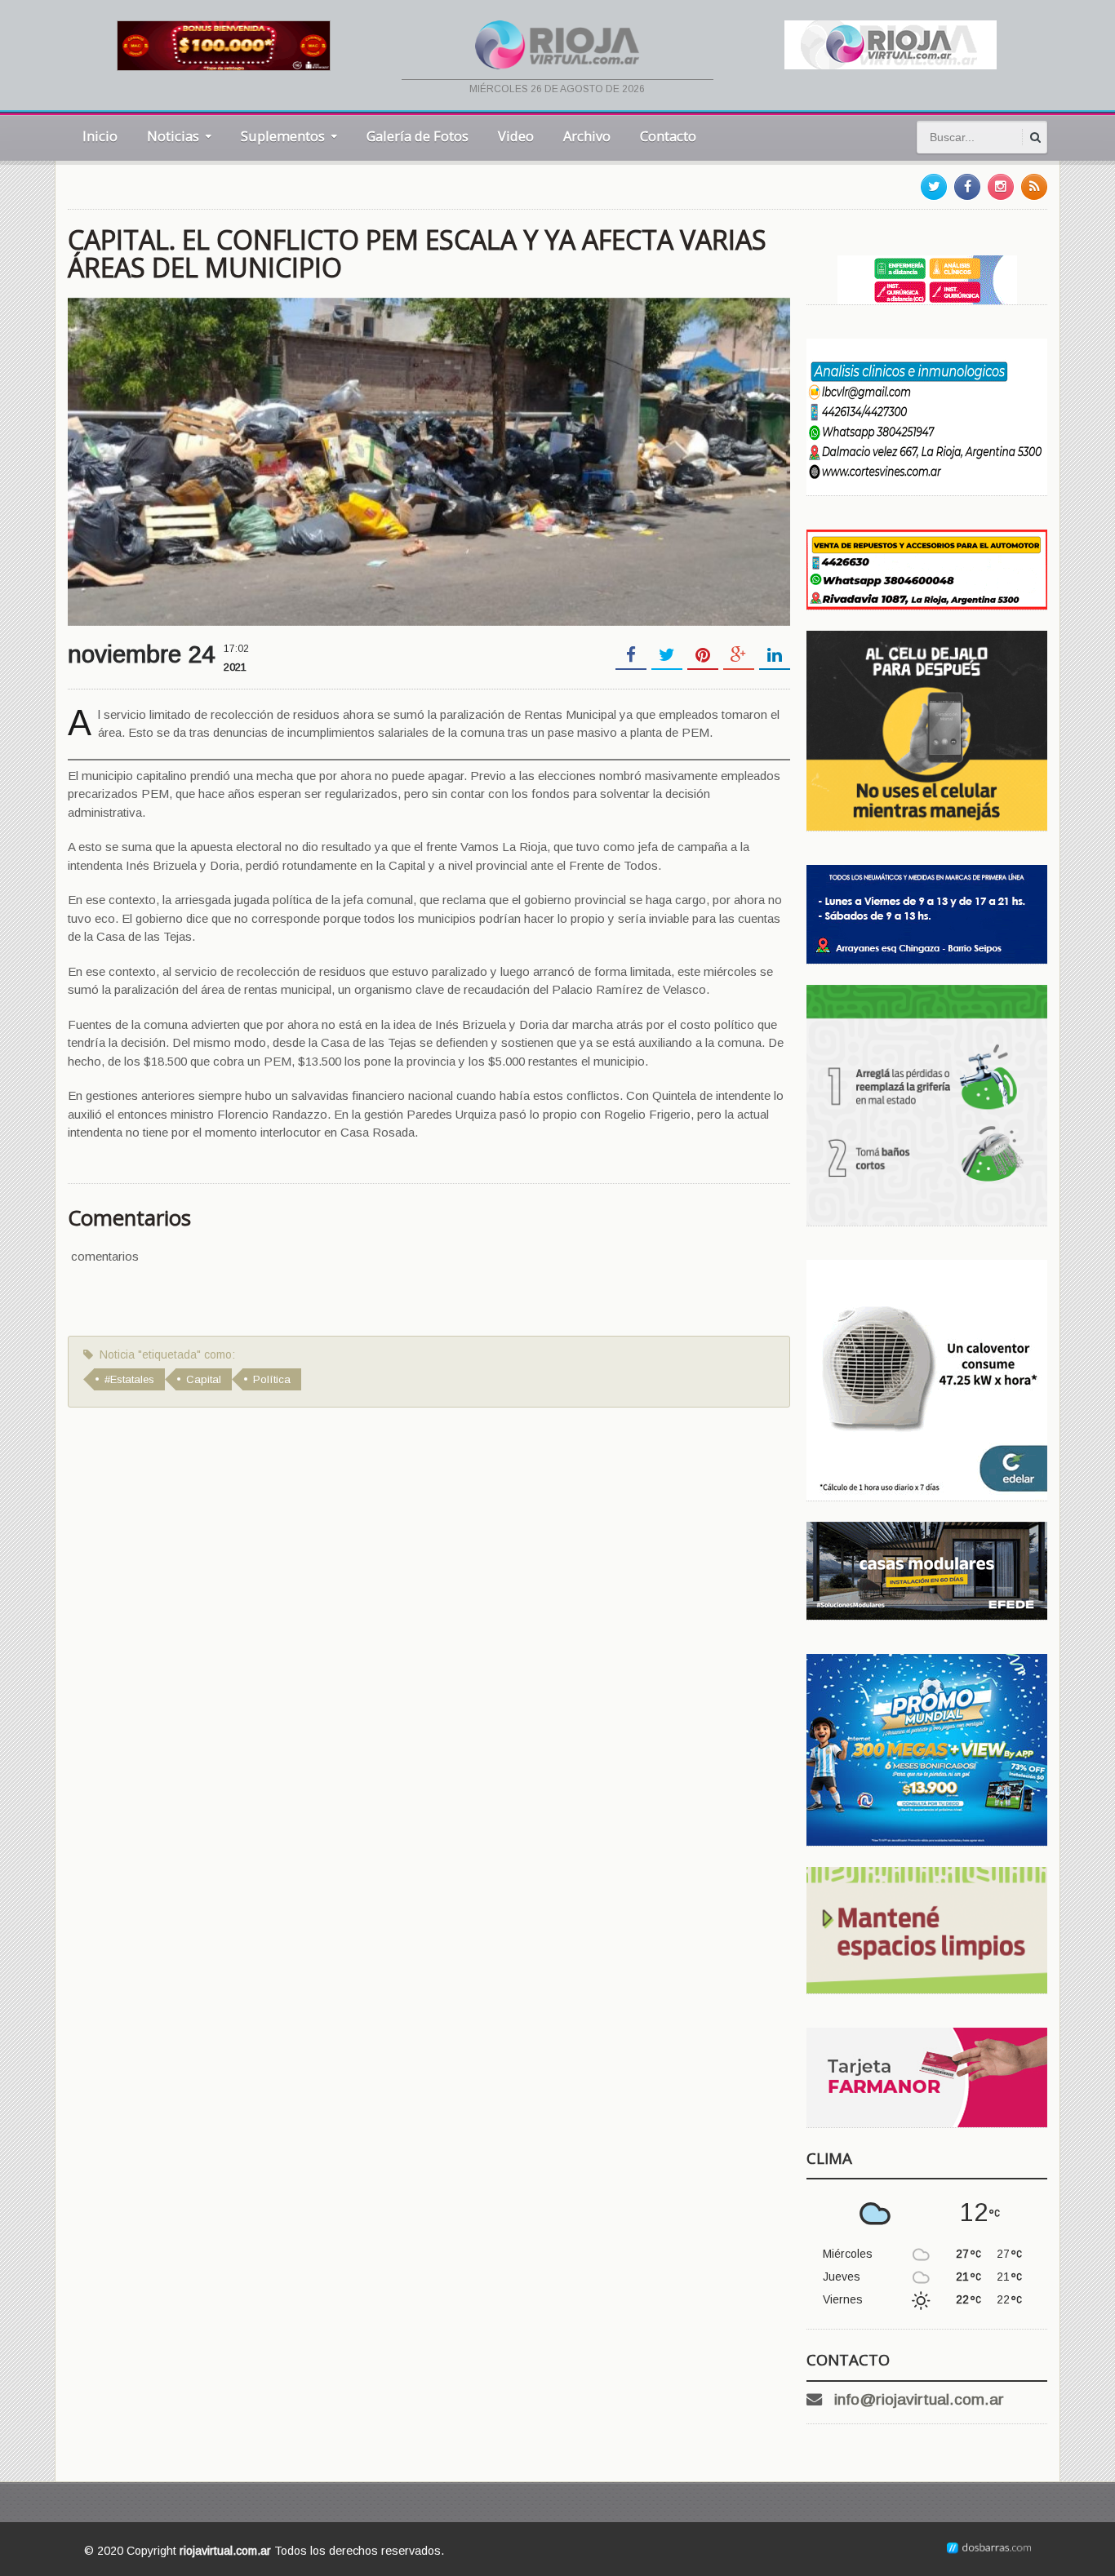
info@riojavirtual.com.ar (919, 2399)
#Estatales (129, 1379)
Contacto (668, 136)
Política (272, 1379)
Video (516, 136)
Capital (204, 1379)
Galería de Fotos (418, 136)
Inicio (100, 136)
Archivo (587, 136)
